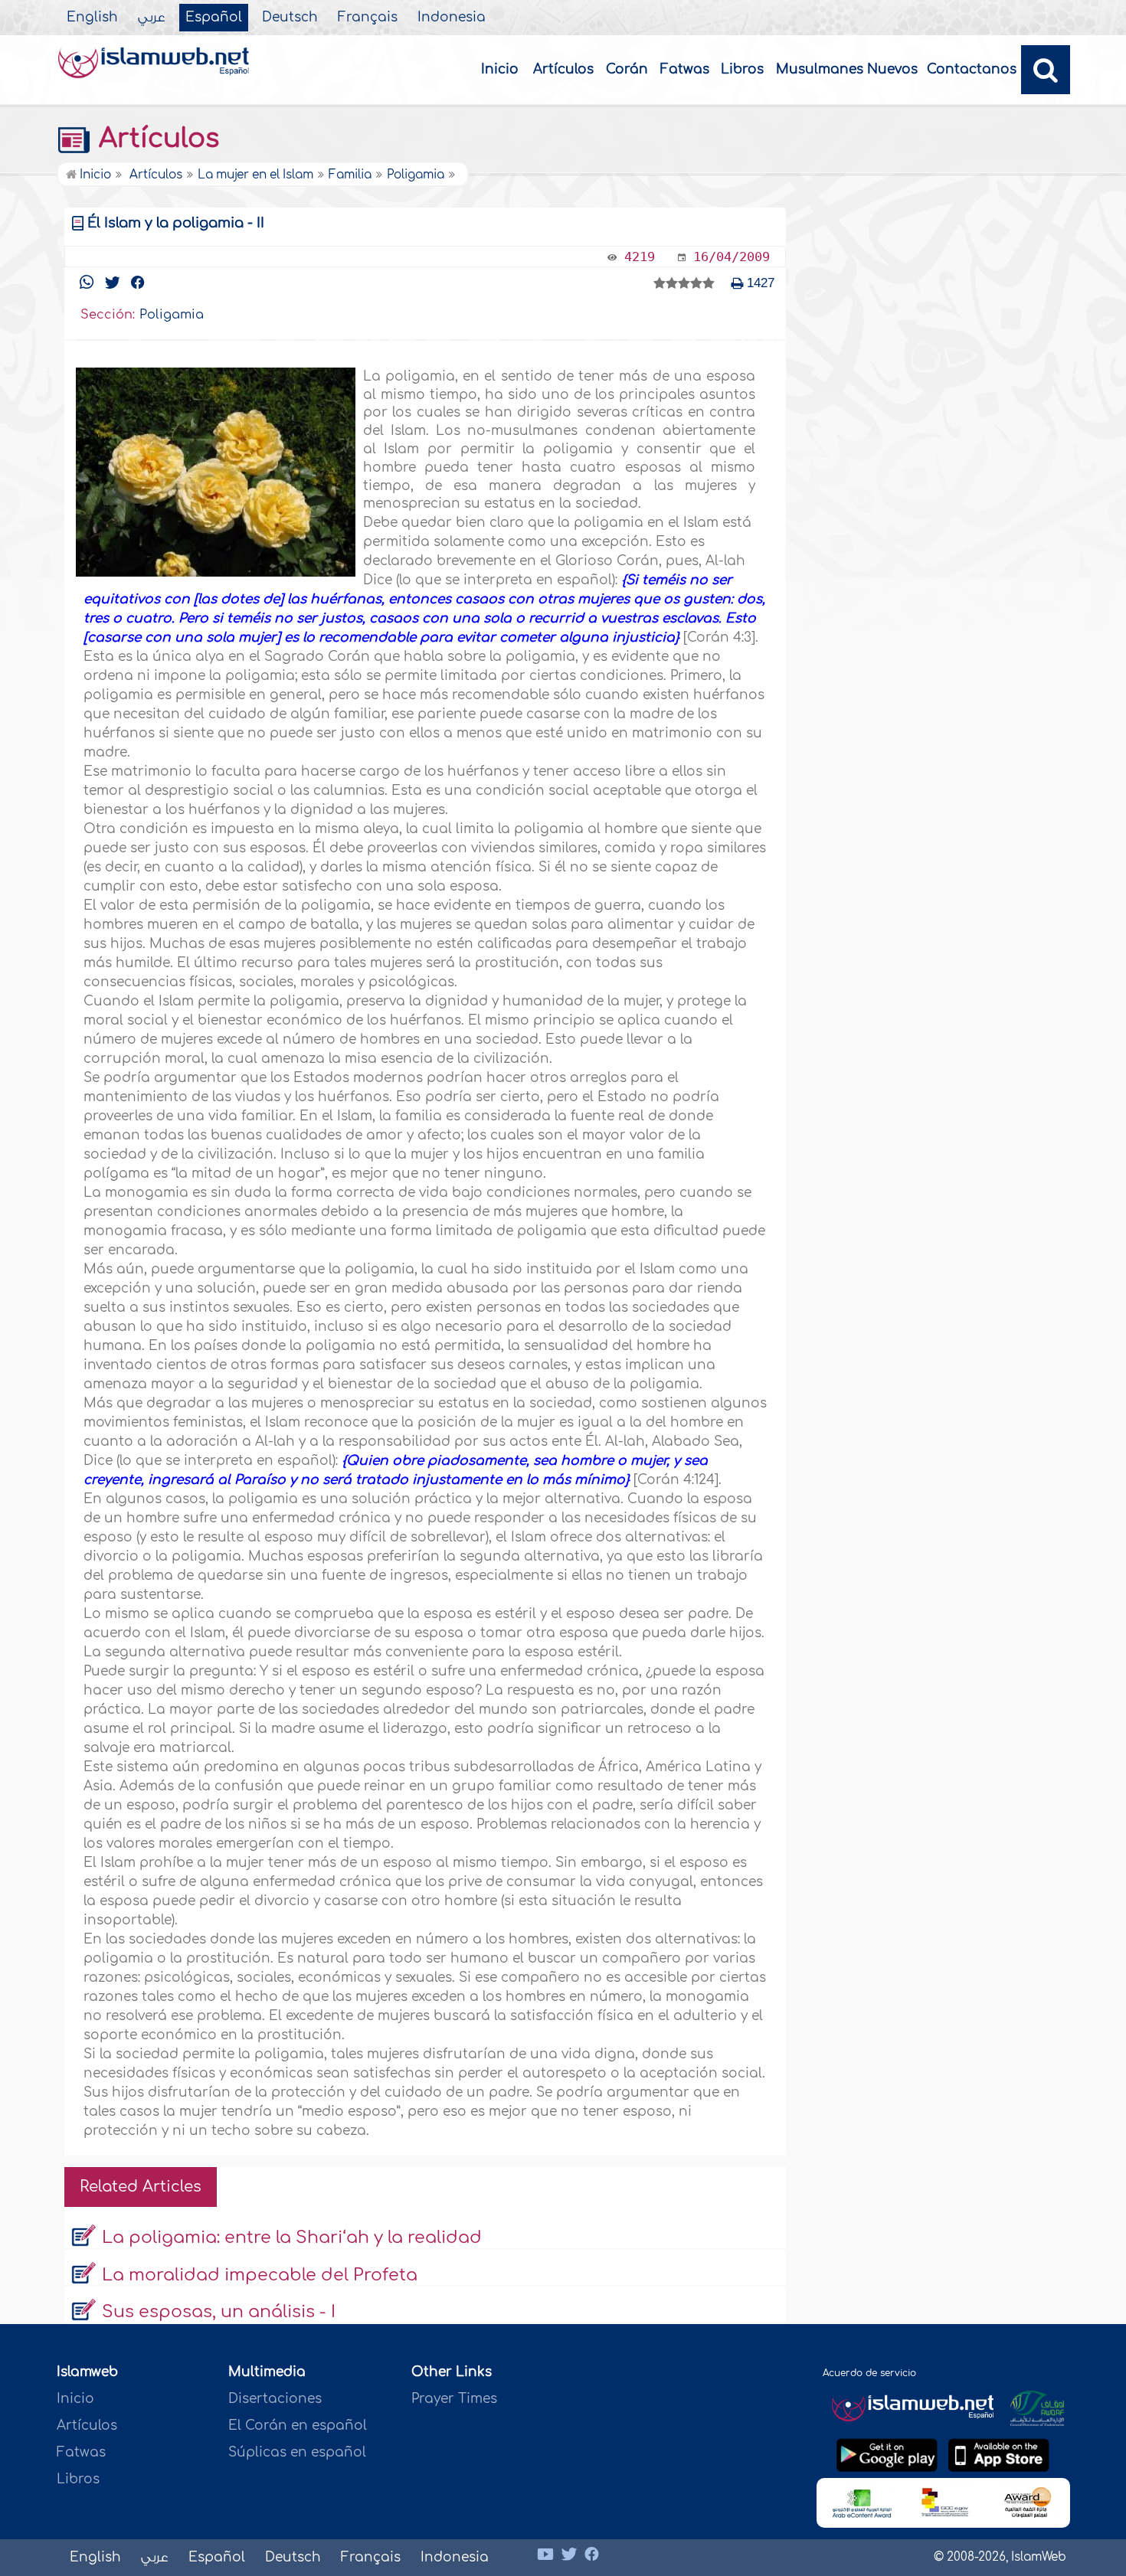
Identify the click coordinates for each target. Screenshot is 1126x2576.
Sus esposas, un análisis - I (219, 2312)
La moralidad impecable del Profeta (260, 2275)
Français (368, 18)
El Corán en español (298, 2426)
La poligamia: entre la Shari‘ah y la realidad (292, 2238)
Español (214, 18)
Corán (627, 69)
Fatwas (685, 69)
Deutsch (290, 18)
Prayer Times (454, 2399)
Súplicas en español (297, 2452)
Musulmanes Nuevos (847, 69)
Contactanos (972, 69)
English (92, 18)
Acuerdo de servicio (869, 2373)
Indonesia (452, 18)
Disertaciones (275, 2399)
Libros (742, 69)
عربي (152, 18)
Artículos (563, 69)
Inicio (500, 69)
